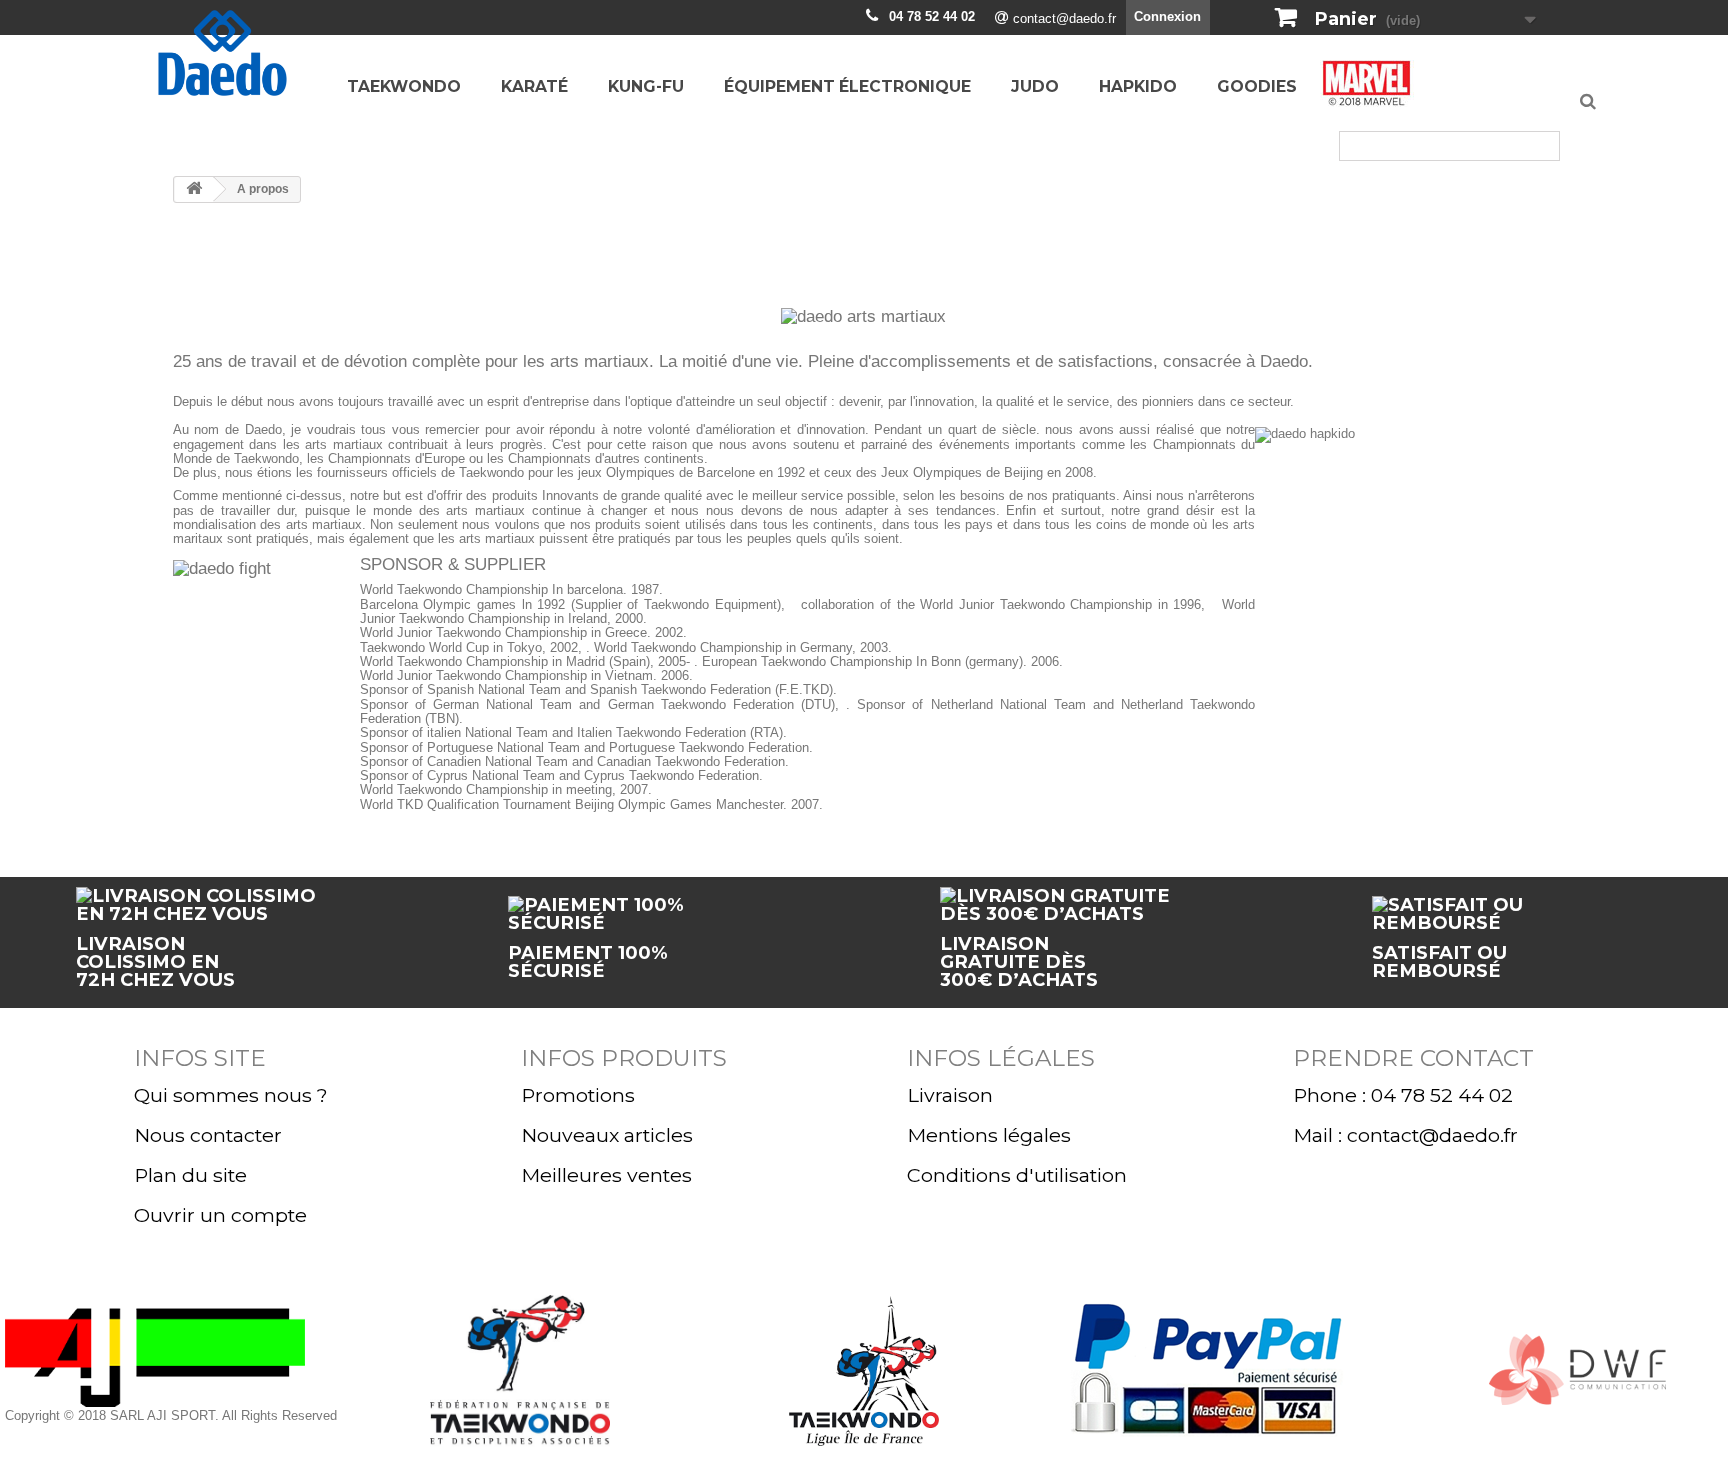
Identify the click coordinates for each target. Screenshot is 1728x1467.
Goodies (1257, 86)
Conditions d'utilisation (1017, 1175)
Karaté (534, 86)
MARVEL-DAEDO (1367, 89)
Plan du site (190, 1175)
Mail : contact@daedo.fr (1405, 1135)
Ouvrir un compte (220, 1215)
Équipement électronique (847, 86)
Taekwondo (404, 86)
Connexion (1167, 16)
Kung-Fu (646, 86)
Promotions (578, 1095)
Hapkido (1138, 86)
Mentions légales (989, 1135)
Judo (1035, 86)
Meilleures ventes (606, 1175)
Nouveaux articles (607, 1135)
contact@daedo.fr (1064, 18)
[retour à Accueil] (194, 189)
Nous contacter (208, 1135)
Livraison (950, 1095)
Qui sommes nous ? (231, 1095)
